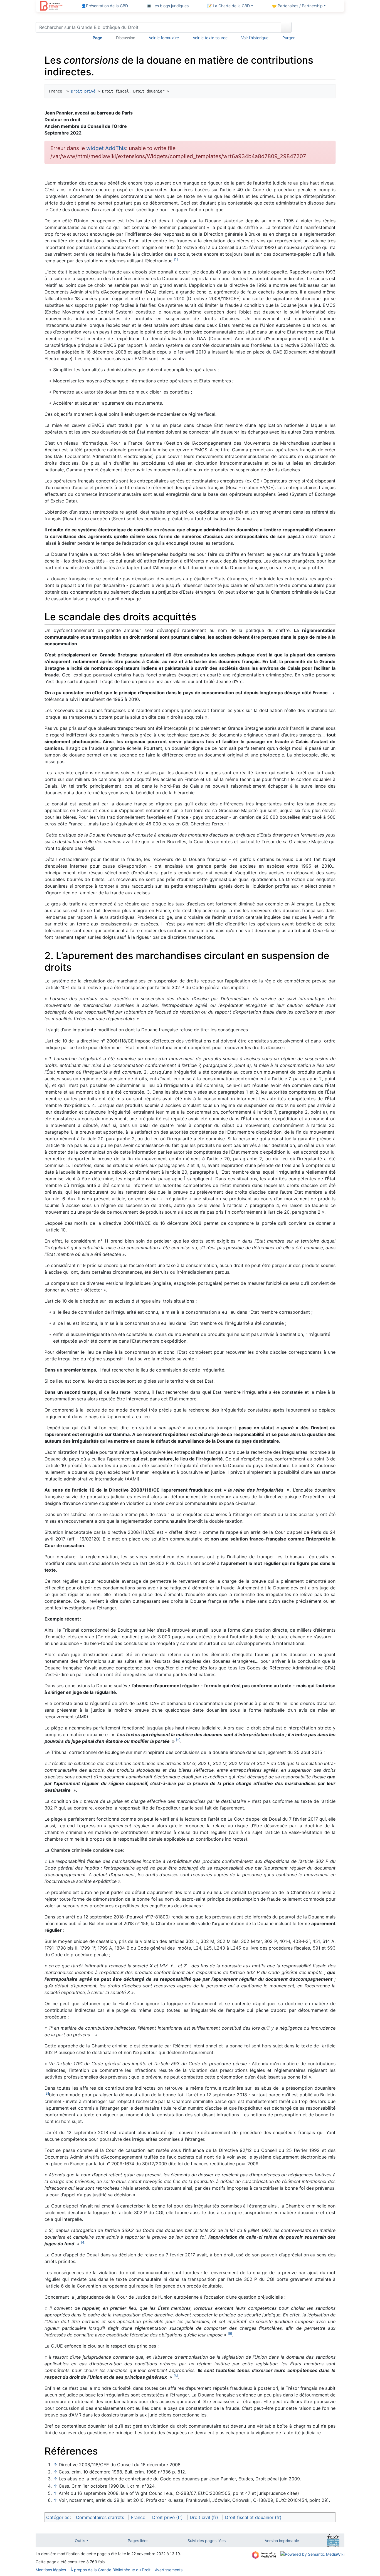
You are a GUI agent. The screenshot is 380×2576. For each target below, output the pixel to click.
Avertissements (169, 2570)
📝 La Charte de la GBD (228, 6)
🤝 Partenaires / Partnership (297, 6)
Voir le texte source (210, 38)
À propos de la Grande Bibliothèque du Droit (110, 2570)
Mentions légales (51, 2570)
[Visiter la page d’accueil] (51, 6)
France (138, 2517)
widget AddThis (106, 148)
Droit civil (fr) (204, 2517)
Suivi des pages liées (207, 2541)
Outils (80, 2541)
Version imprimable (282, 2541)
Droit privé (83, 91)
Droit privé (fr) (167, 2517)
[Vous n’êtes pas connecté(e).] (320, 28)
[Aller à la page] (286, 27)
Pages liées (138, 2541)
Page (97, 38)
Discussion (126, 38)
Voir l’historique (255, 38)
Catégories (58, 2517)
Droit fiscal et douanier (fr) (253, 2517)
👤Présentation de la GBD (105, 6)
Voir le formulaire (164, 38)
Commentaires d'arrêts (100, 2517)
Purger (288, 38)
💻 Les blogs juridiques (168, 6)
